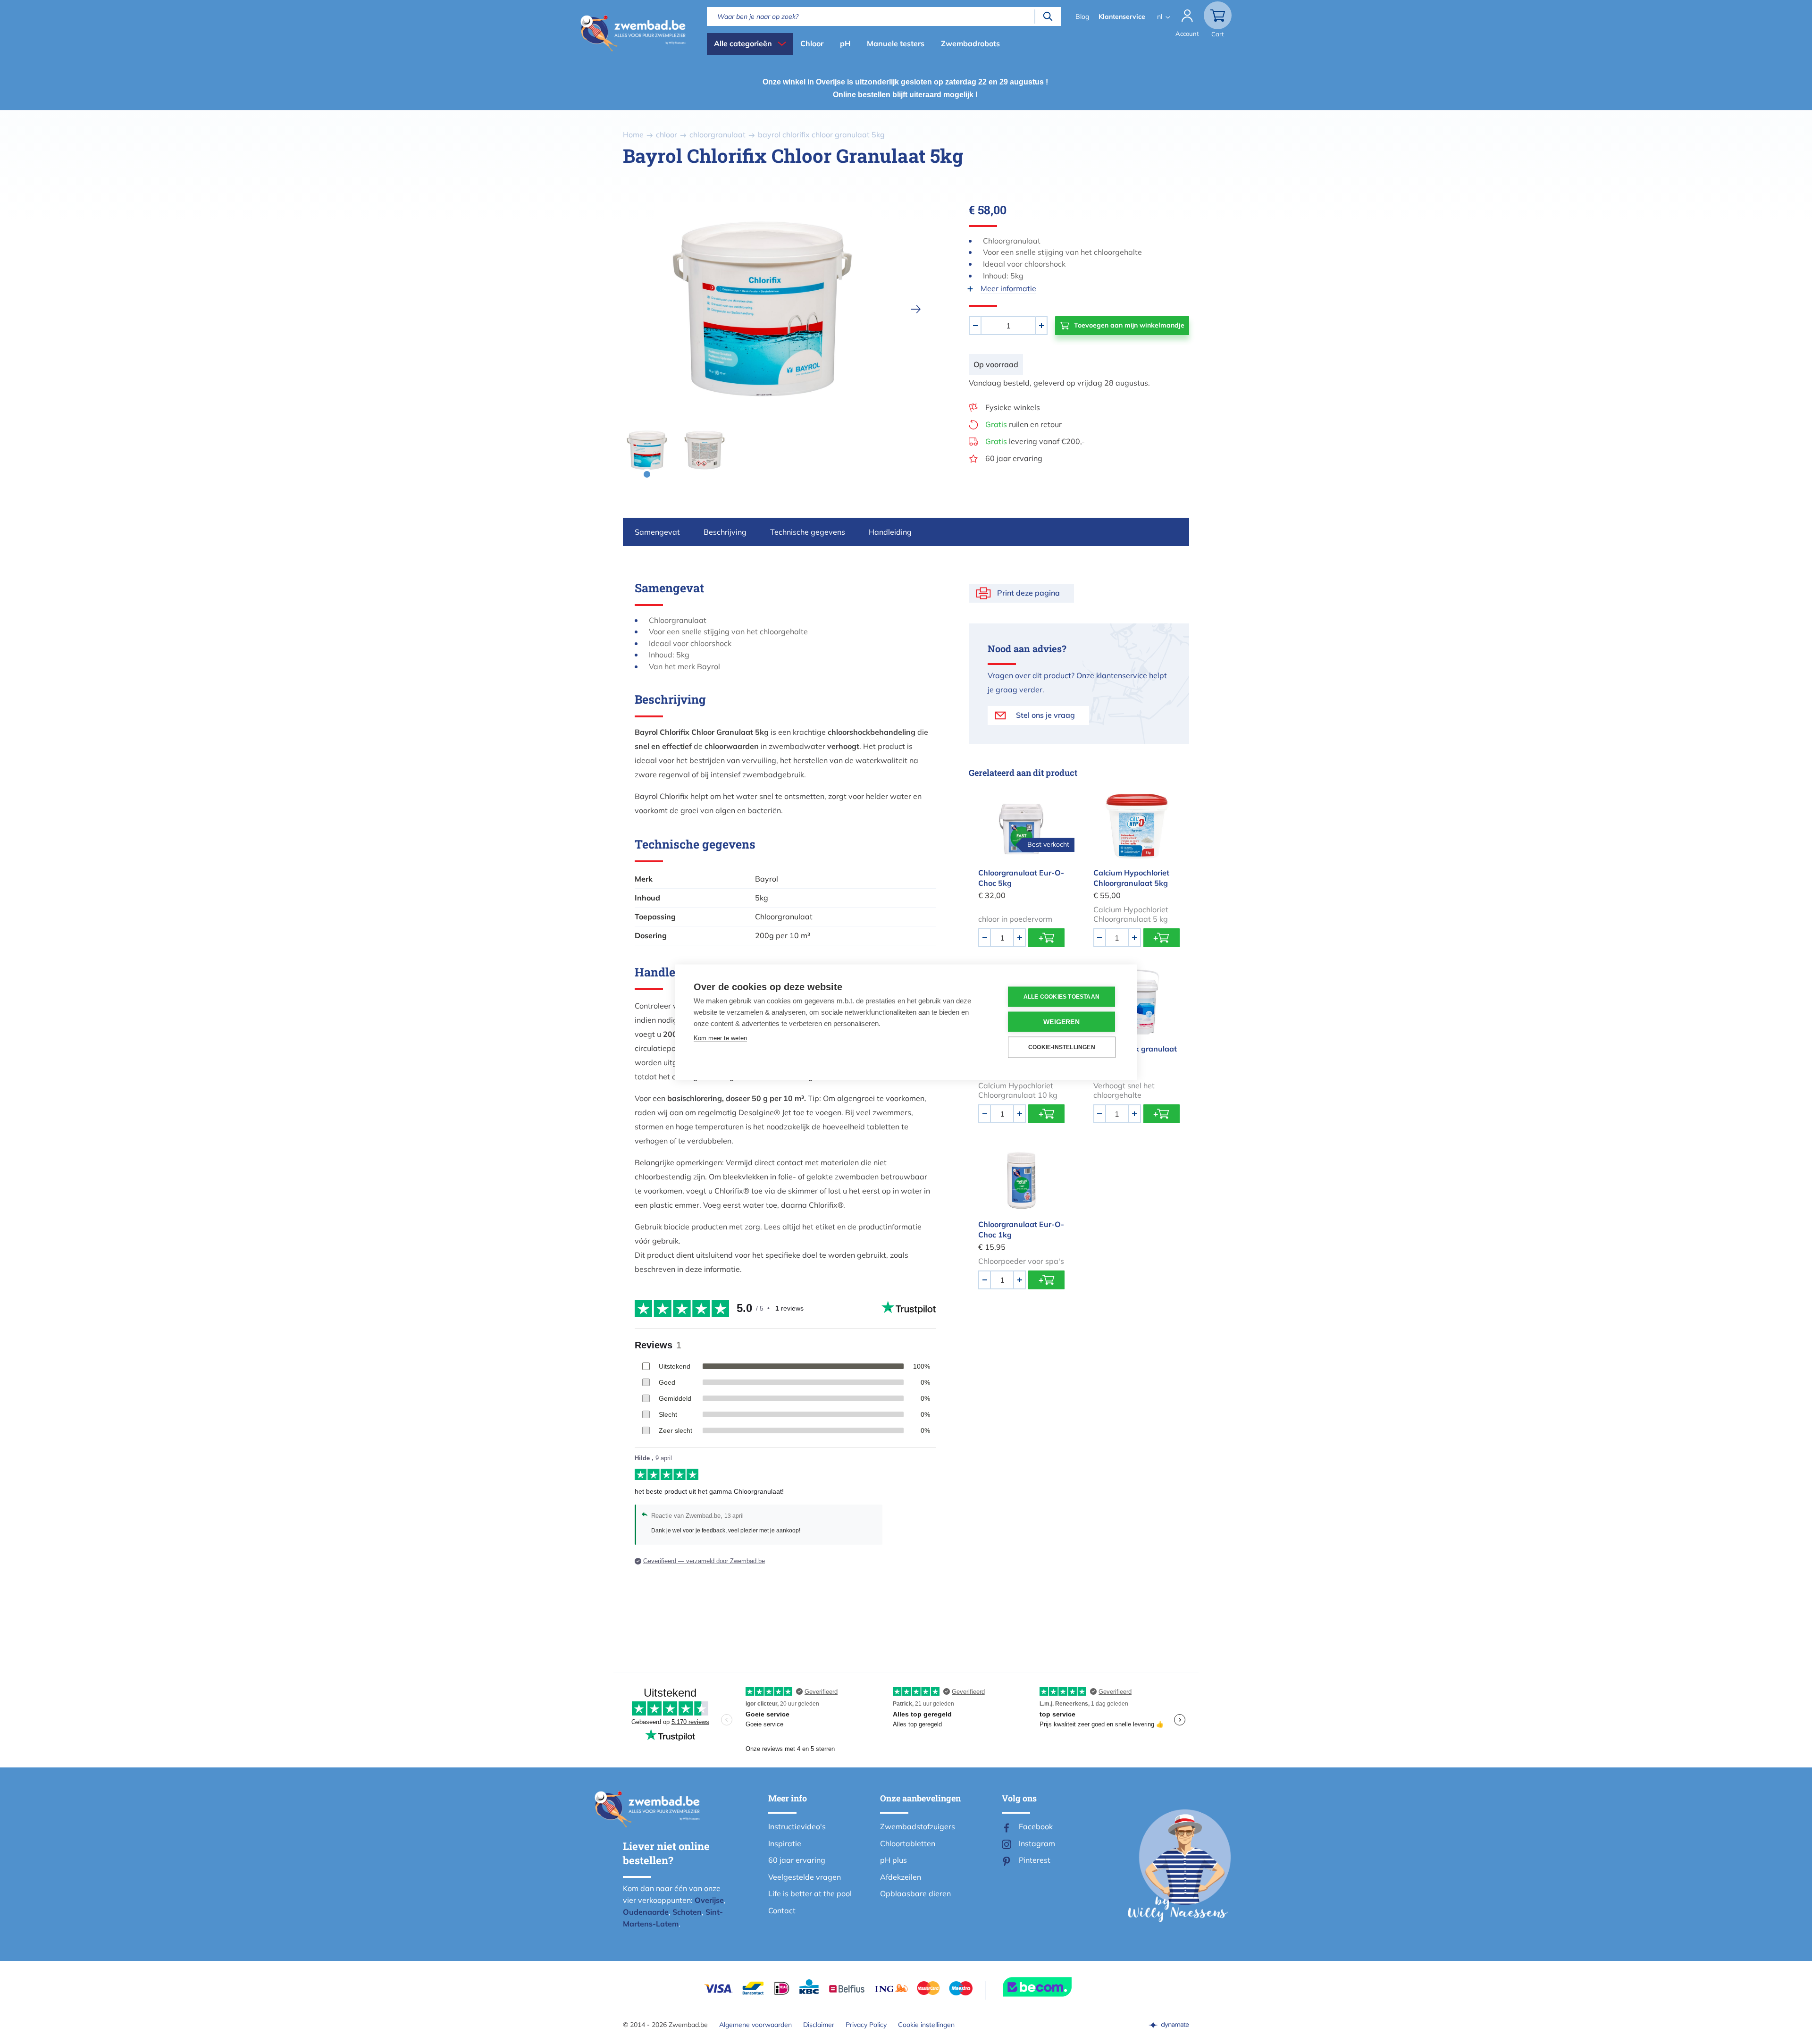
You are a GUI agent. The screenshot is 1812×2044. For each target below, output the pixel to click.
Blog (1082, 17)
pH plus (893, 1860)
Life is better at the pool (810, 1893)
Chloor (812, 43)
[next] (916, 309)
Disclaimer (819, 2025)
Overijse (709, 1900)
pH (845, 43)
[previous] (608, 309)
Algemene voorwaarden (755, 2025)
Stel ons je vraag (1045, 715)
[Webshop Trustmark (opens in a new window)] (1054, 1987)
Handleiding (890, 532)
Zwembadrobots (970, 43)
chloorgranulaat (717, 135)
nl (1160, 17)
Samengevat (657, 532)
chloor (667, 135)
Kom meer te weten (720, 1038)
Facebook (1036, 1826)
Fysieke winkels (1013, 407)
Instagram (1037, 1843)
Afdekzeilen (901, 1877)
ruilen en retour (1023, 424)
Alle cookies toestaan (1061, 997)
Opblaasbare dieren (915, 1893)
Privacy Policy (866, 2025)
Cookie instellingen (926, 2025)
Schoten (687, 1912)
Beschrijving (725, 532)
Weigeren (1061, 1022)
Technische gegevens (808, 532)
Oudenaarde (646, 1912)
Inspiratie (785, 1843)
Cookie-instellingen (1062, 1047)
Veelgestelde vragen (805, 1877)
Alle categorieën (743, 43)
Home (633, 135)
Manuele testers (896, 43)
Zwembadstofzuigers (918, 1826)
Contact (782, 1910)
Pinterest (1035, 1860)
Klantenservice (1122, 17)
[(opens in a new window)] (1169, 2025)
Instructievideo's (797, 1826)
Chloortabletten (908, 1843)
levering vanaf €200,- (1035, 441)
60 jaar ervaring (1014, 458)
